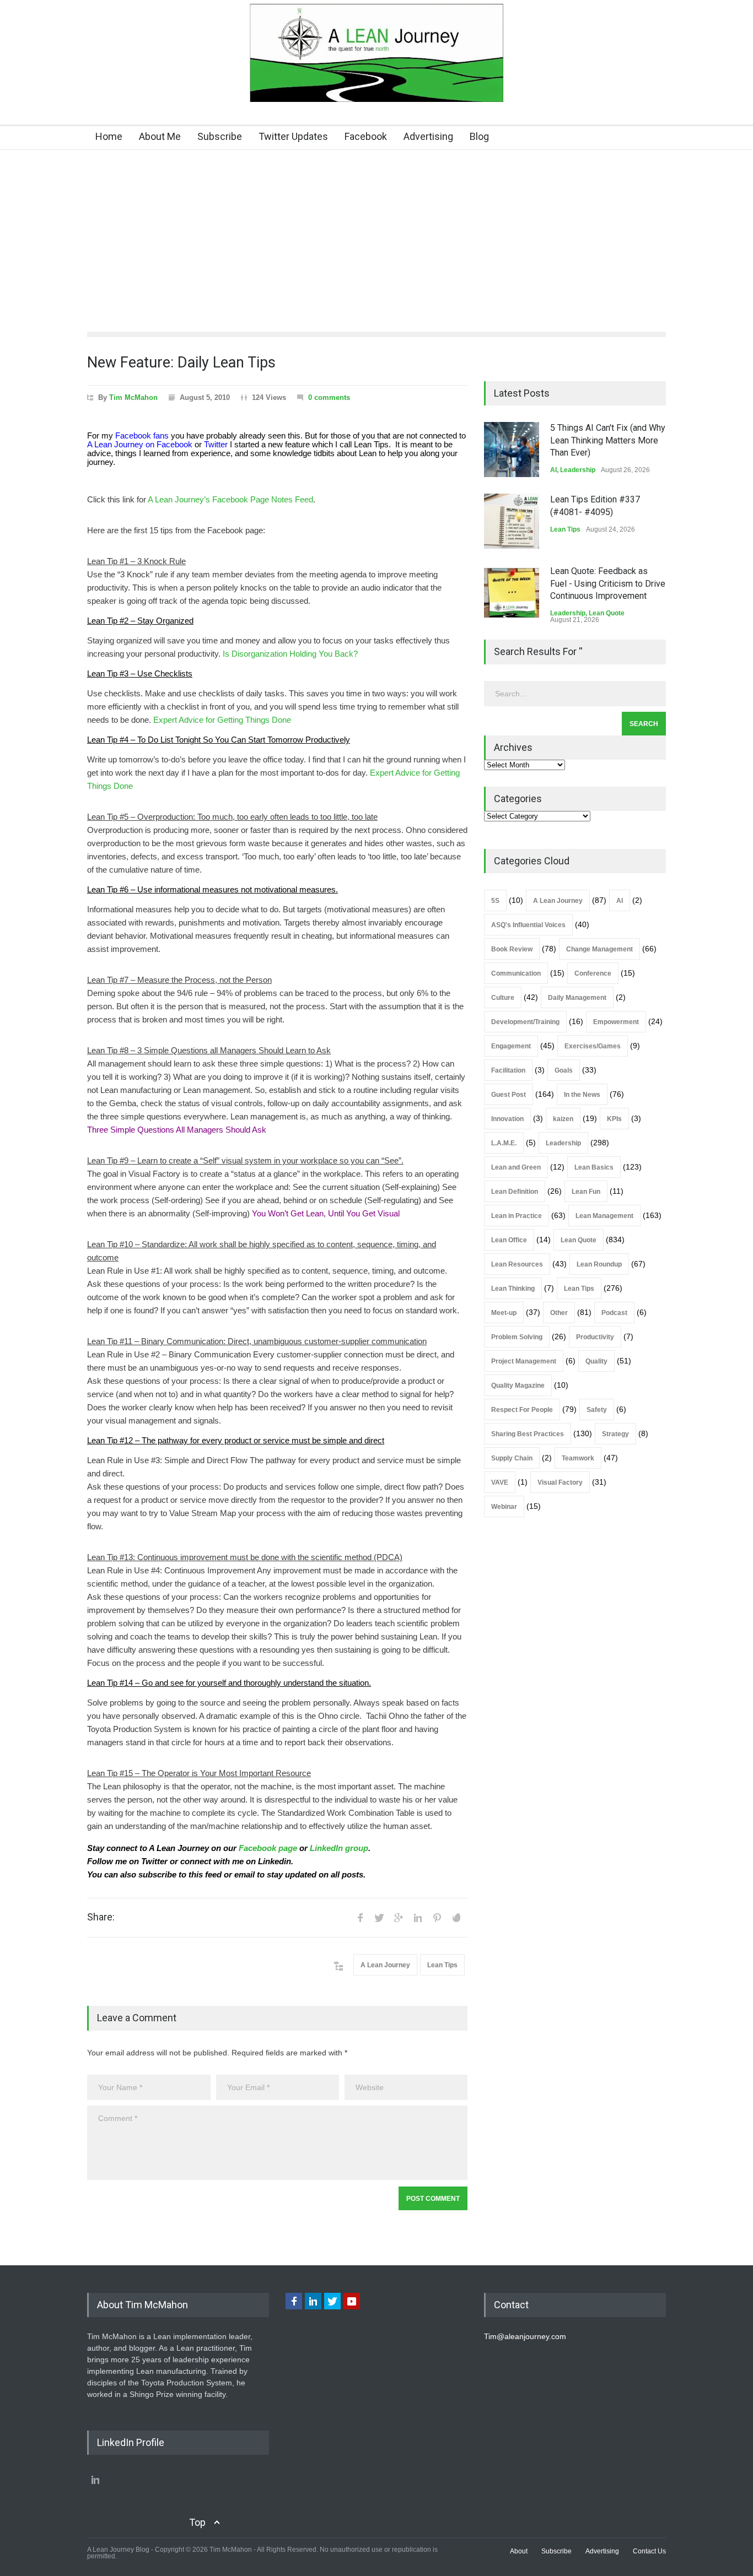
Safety (597, 1410)
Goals (564, 1070)
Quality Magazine (518, 1386)
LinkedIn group (339, 1848)
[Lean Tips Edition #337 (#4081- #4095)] (512, 521)
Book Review (512, 949)
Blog (479, 136)
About (519, 2551)
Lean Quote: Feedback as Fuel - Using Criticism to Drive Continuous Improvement (608, 583)
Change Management (599, 949)
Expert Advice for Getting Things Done (222, 720)
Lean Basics (594, 1167)
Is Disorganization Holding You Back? (290, 654)
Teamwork (578, 1458)
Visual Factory (560, 1482)
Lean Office (509, 1240)
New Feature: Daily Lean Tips (181, 362)
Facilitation (508, 1070)
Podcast (614, 1313)
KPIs (614, 1119)
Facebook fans (142, 436)
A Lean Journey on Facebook (140, 445)
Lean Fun (586, 1192)
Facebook (366, 136)
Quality (596, 1361)
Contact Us (649, 2551)
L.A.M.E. (504, 1143)
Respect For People (522, 1410)
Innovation (507, 1119)
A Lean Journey (385, 1965)
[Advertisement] (376, 232)
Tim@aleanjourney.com (525, 2336)
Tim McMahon (133, 397)
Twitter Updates (293, 136)
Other (559, 1313)
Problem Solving (517, 1337)
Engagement (511, 1046)
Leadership (578, 470)
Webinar (504, 1507)
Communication (516, 973)
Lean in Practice (517, 1216)
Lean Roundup (599, 1264)
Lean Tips (442, 1965)
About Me (160, 136)
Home (109, 136)
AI (553, 470)
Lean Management (604, 1216)
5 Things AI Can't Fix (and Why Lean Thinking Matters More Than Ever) (608, 440)
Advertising (428, 136)
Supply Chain (512, 1458)
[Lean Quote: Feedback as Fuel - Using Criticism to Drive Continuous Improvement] (512, 593)
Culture (503, 998)
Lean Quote (607, 613)
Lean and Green (516, 1167)
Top (197, 2522)
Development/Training (525, 1022)
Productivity (595, 1337)
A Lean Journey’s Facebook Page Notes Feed (230, 500)
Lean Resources (517, 1264)
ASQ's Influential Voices (528, 925)
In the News (582, 1095)
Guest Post (509, 1095)
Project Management (524, 1361)
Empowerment (616, 1022)
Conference (593, 973)
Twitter (216, 445)
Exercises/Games (593, 1046)
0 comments (329, 397)
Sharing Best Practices (528, 1434)
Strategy (615, 1434)
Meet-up (504, 1313)
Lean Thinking (513, 1289)
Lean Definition (515, 1192)
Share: (101, 1917)
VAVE (500, 1482)
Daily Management (577, 998)
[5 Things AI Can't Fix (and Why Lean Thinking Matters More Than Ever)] (512, 450)
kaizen (563, 1119)
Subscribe (220, 136)
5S (495, 901)
